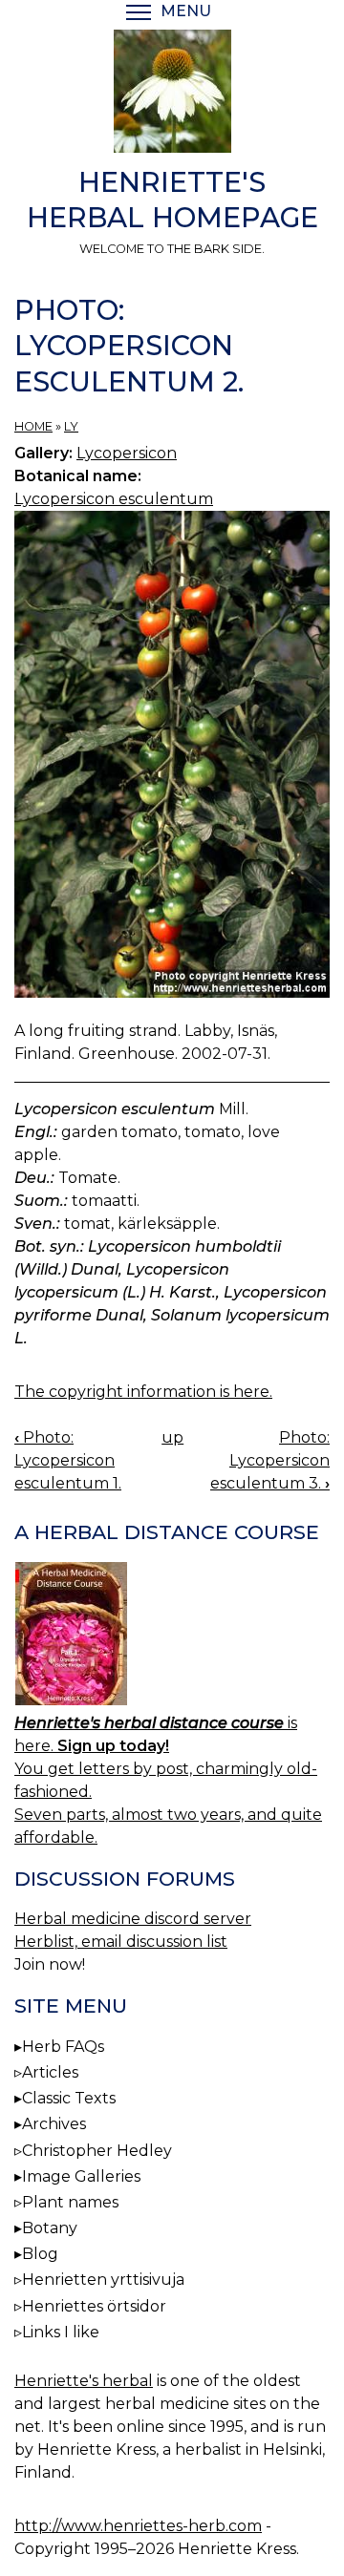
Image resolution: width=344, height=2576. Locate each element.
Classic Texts (69, 2098)
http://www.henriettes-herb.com (138, 2526)
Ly (71, 426)
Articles (50, 2072)
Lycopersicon (127, 453)
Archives (54, 2124)
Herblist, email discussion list (121, 1942)
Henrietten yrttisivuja (103, 2280)
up (172, 1437)
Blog (40, 2254)
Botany (50, 2228)
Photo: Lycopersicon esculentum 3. (270, 1460)
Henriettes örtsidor (94, 2306)
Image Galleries (81, 2176)
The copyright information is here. (143, 1392)
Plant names (70, 2202)
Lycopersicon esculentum (114, 499)
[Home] (172, 95)
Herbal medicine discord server (133, 1919)
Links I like (61, 2332)
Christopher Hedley (97, 2151)
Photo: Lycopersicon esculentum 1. (68, 1460)
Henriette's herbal (84, 2381)
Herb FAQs (63, 2047)
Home (33, 426)
